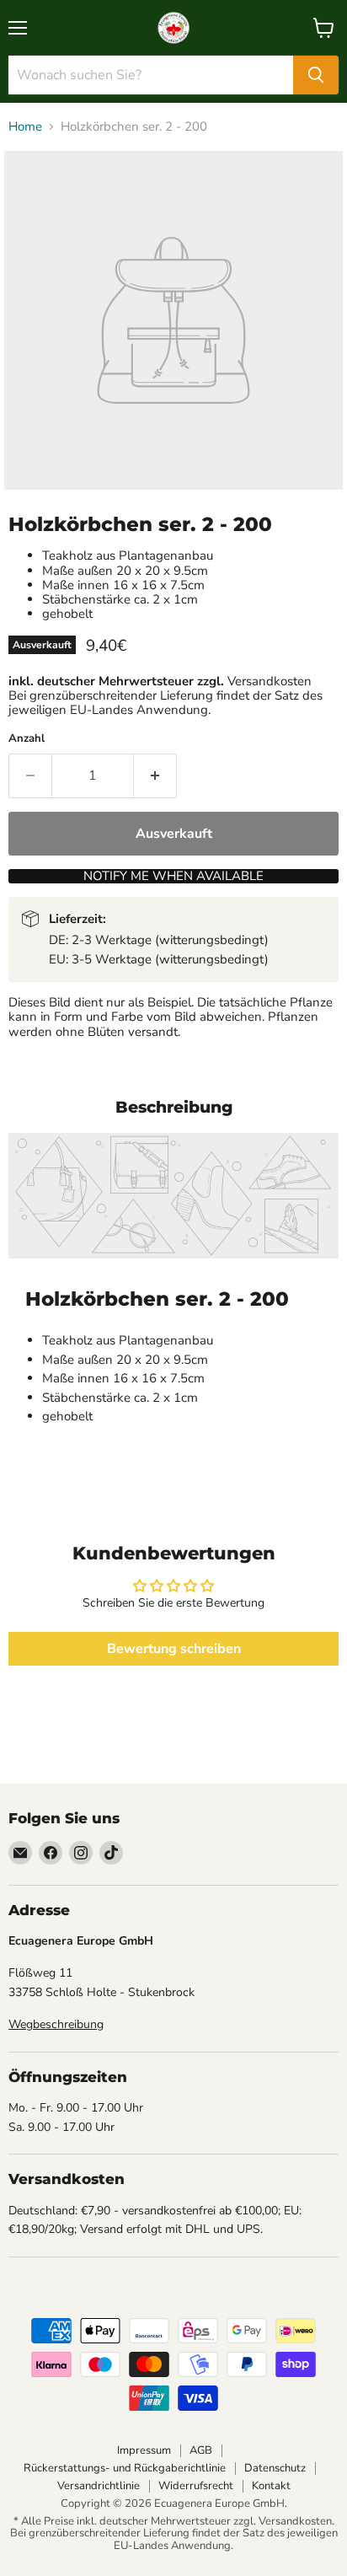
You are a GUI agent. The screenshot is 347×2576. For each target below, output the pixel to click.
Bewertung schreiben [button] (174, 1649)
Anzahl (27, 739)
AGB (201, 2450)
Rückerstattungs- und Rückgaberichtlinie (125, 2468)
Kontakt (271, 2486)
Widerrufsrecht (196, 2486)
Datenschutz (275, 2468)
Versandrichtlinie (99, 2486)
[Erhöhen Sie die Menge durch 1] (155, 775)
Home (25, 127)
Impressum (144, 2450)
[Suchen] (316, 75)
